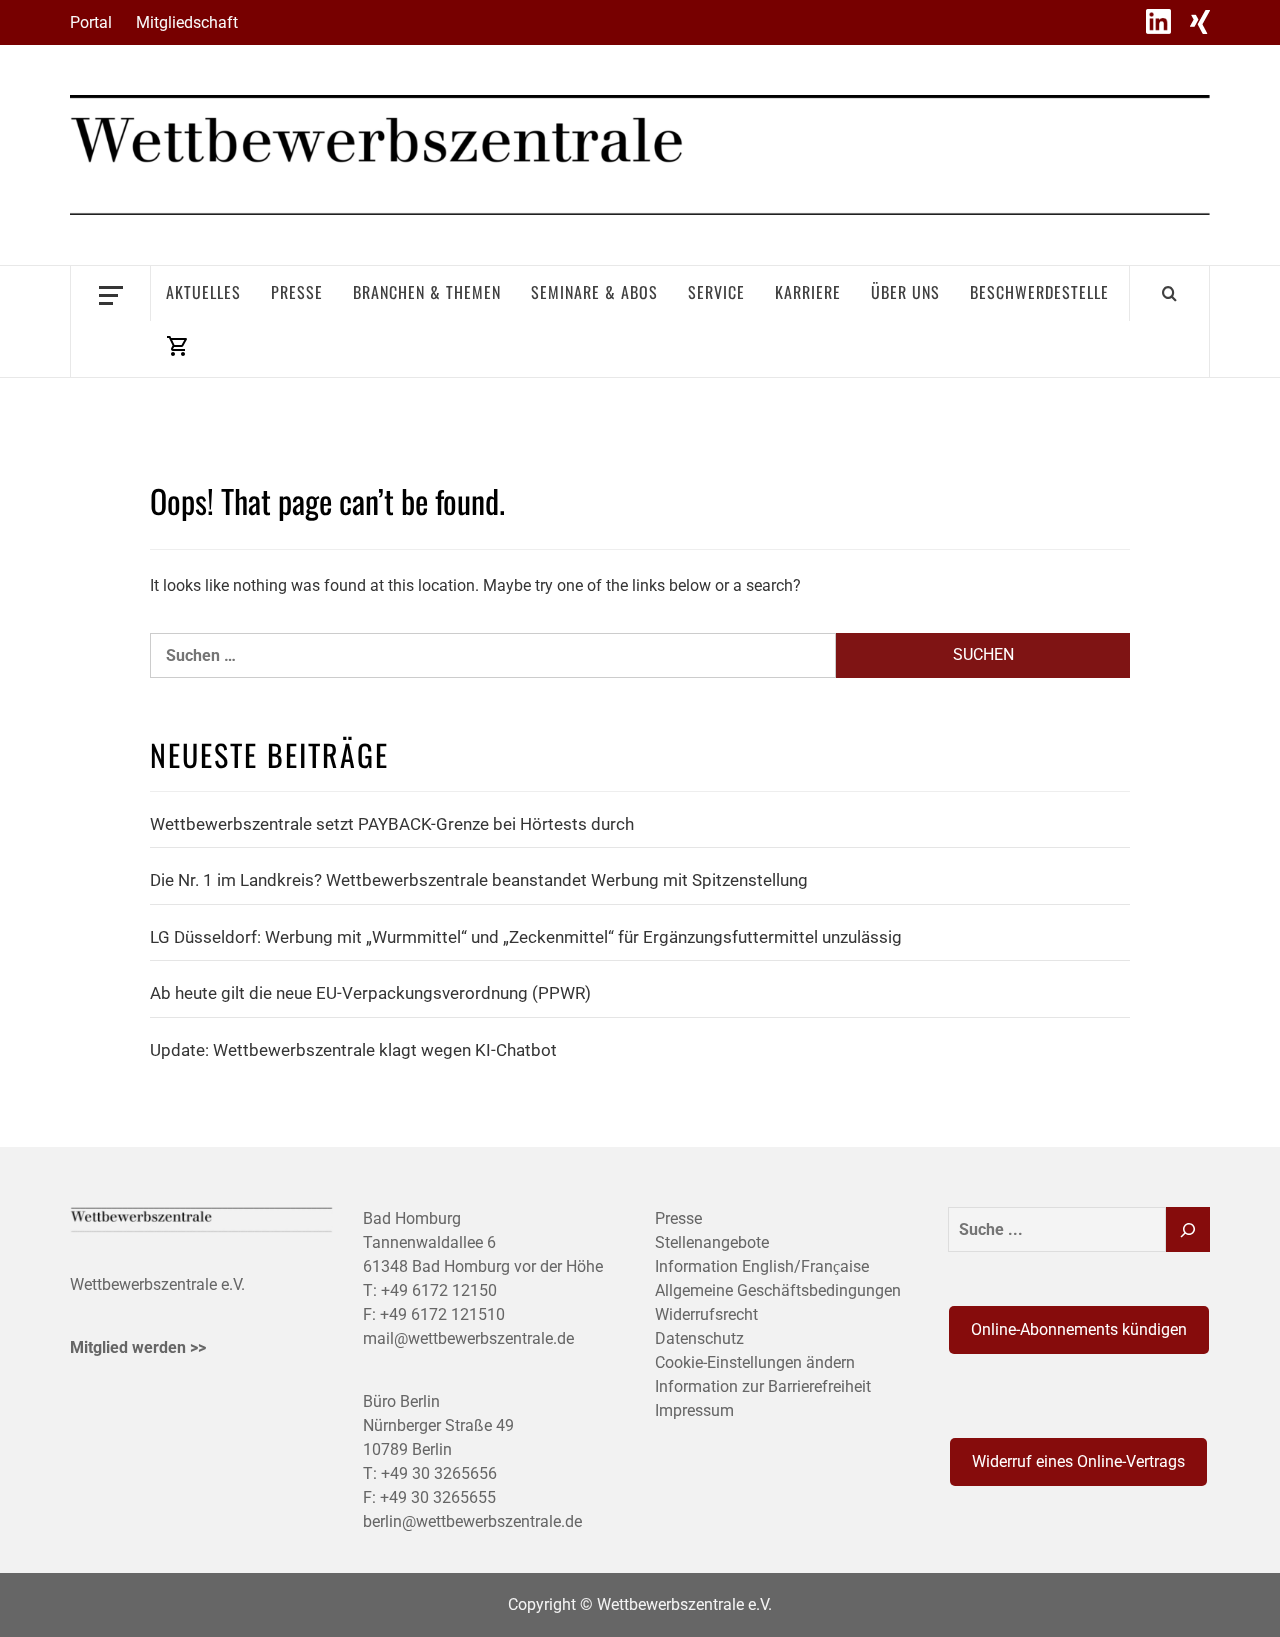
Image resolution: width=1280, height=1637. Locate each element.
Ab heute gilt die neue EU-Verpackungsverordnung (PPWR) (370, 993)
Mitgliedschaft (187, 22)
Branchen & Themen (427, 292)
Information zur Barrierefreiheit (763, 1386)
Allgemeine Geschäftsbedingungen (778, 1290)
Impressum (694, 1410)
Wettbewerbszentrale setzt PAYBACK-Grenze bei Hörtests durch (392, 824)
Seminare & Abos (594, 292)
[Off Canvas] (110, 293)
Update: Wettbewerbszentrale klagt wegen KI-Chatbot (353, 1050)
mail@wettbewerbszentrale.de (468, 1338)
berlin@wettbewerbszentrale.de (472, 1521)
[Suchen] (1188, 1229)
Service (716, 292)
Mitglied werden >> (138, 1347)
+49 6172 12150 (439, 1290)
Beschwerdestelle (1039, 292)
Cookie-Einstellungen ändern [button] (755, 1362)
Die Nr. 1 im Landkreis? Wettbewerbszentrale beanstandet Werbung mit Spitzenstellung (479, 880)
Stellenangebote (712, 1242)
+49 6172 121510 (442, 1314)
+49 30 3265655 (438, 1497)
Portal (91, 22)
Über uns (905, 292)
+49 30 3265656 (439, 1473)
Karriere (808, 292)
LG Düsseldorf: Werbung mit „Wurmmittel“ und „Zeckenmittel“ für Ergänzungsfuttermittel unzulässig (526, 937)
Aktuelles (203, 292)
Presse (297, 292)
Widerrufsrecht (706, 1314)
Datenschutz (699, 1338)
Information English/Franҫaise (762, 1266)
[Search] (1169, 293)
